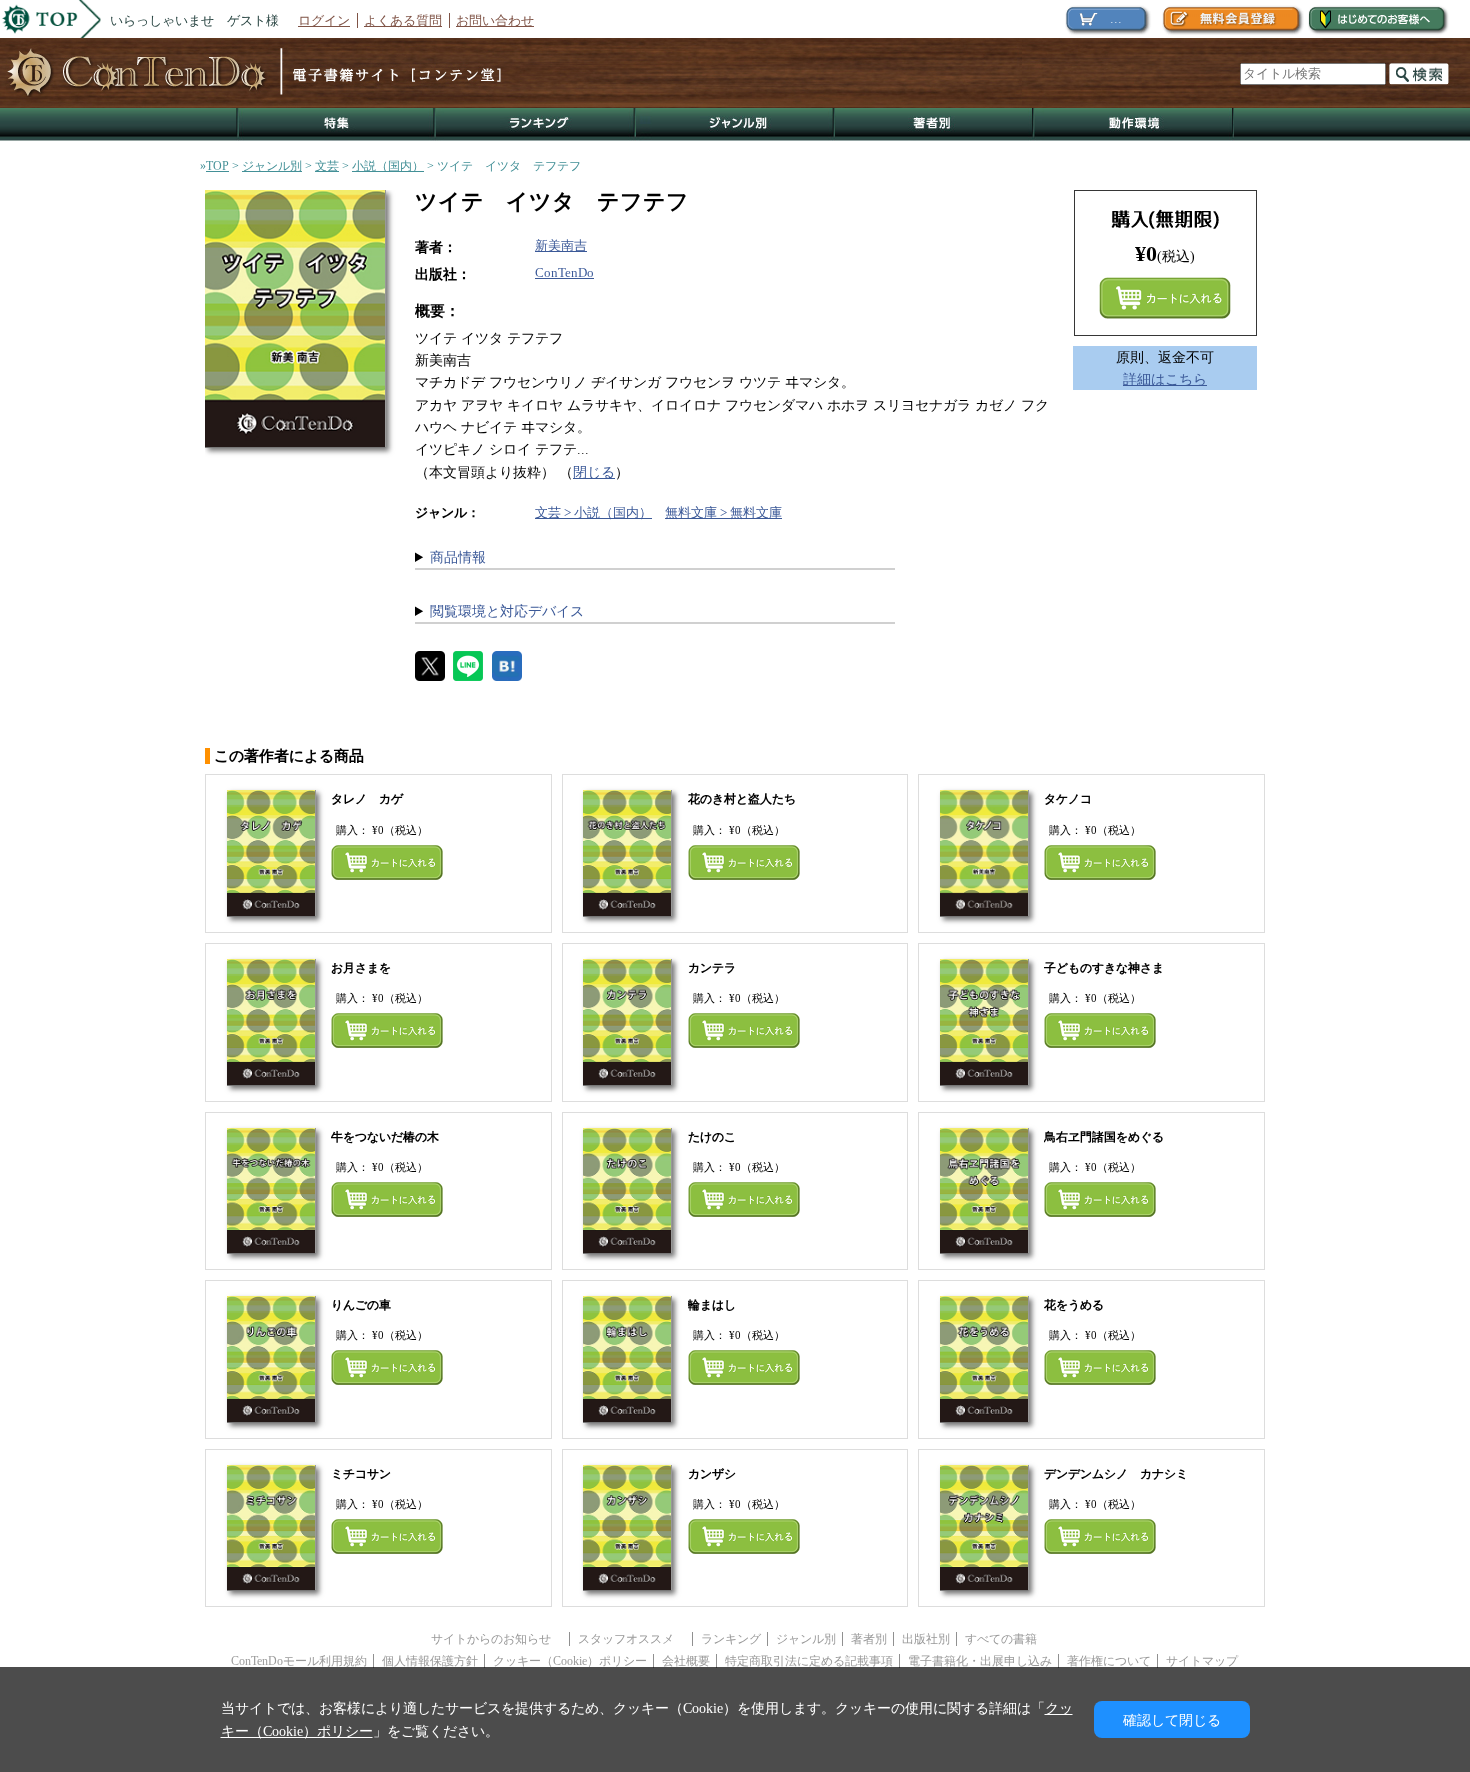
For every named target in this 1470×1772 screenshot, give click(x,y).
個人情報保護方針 (430, 1661)
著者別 (869, 1639)
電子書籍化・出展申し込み (980, 1661)
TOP (217, 166)
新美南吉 (561, 245)
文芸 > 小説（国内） (593, 512)
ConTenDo (564, 272)
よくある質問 (403, 20)
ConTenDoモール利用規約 (299, 1661)
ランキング (536, 124)
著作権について (1109, 1661)
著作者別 (934, 124)
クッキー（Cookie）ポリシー (570, 1661)
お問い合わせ (495, 20)
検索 (1419, 74)
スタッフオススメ (632, 1639)
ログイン (324, 20)
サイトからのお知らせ (497, 1639)
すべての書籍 (1001, 1639)
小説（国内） (388, 166)
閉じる (594, 472)
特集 (336, 124)
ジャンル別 (735, 124)
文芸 (327, 166)
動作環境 (1134, 124)
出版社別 (926, 1639)
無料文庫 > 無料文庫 (723, 512)
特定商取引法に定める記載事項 (809, 1661)
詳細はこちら (1165, 379)
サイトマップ (1202, 1661)
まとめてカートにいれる (1165, 298)
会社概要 (686, 1661)
